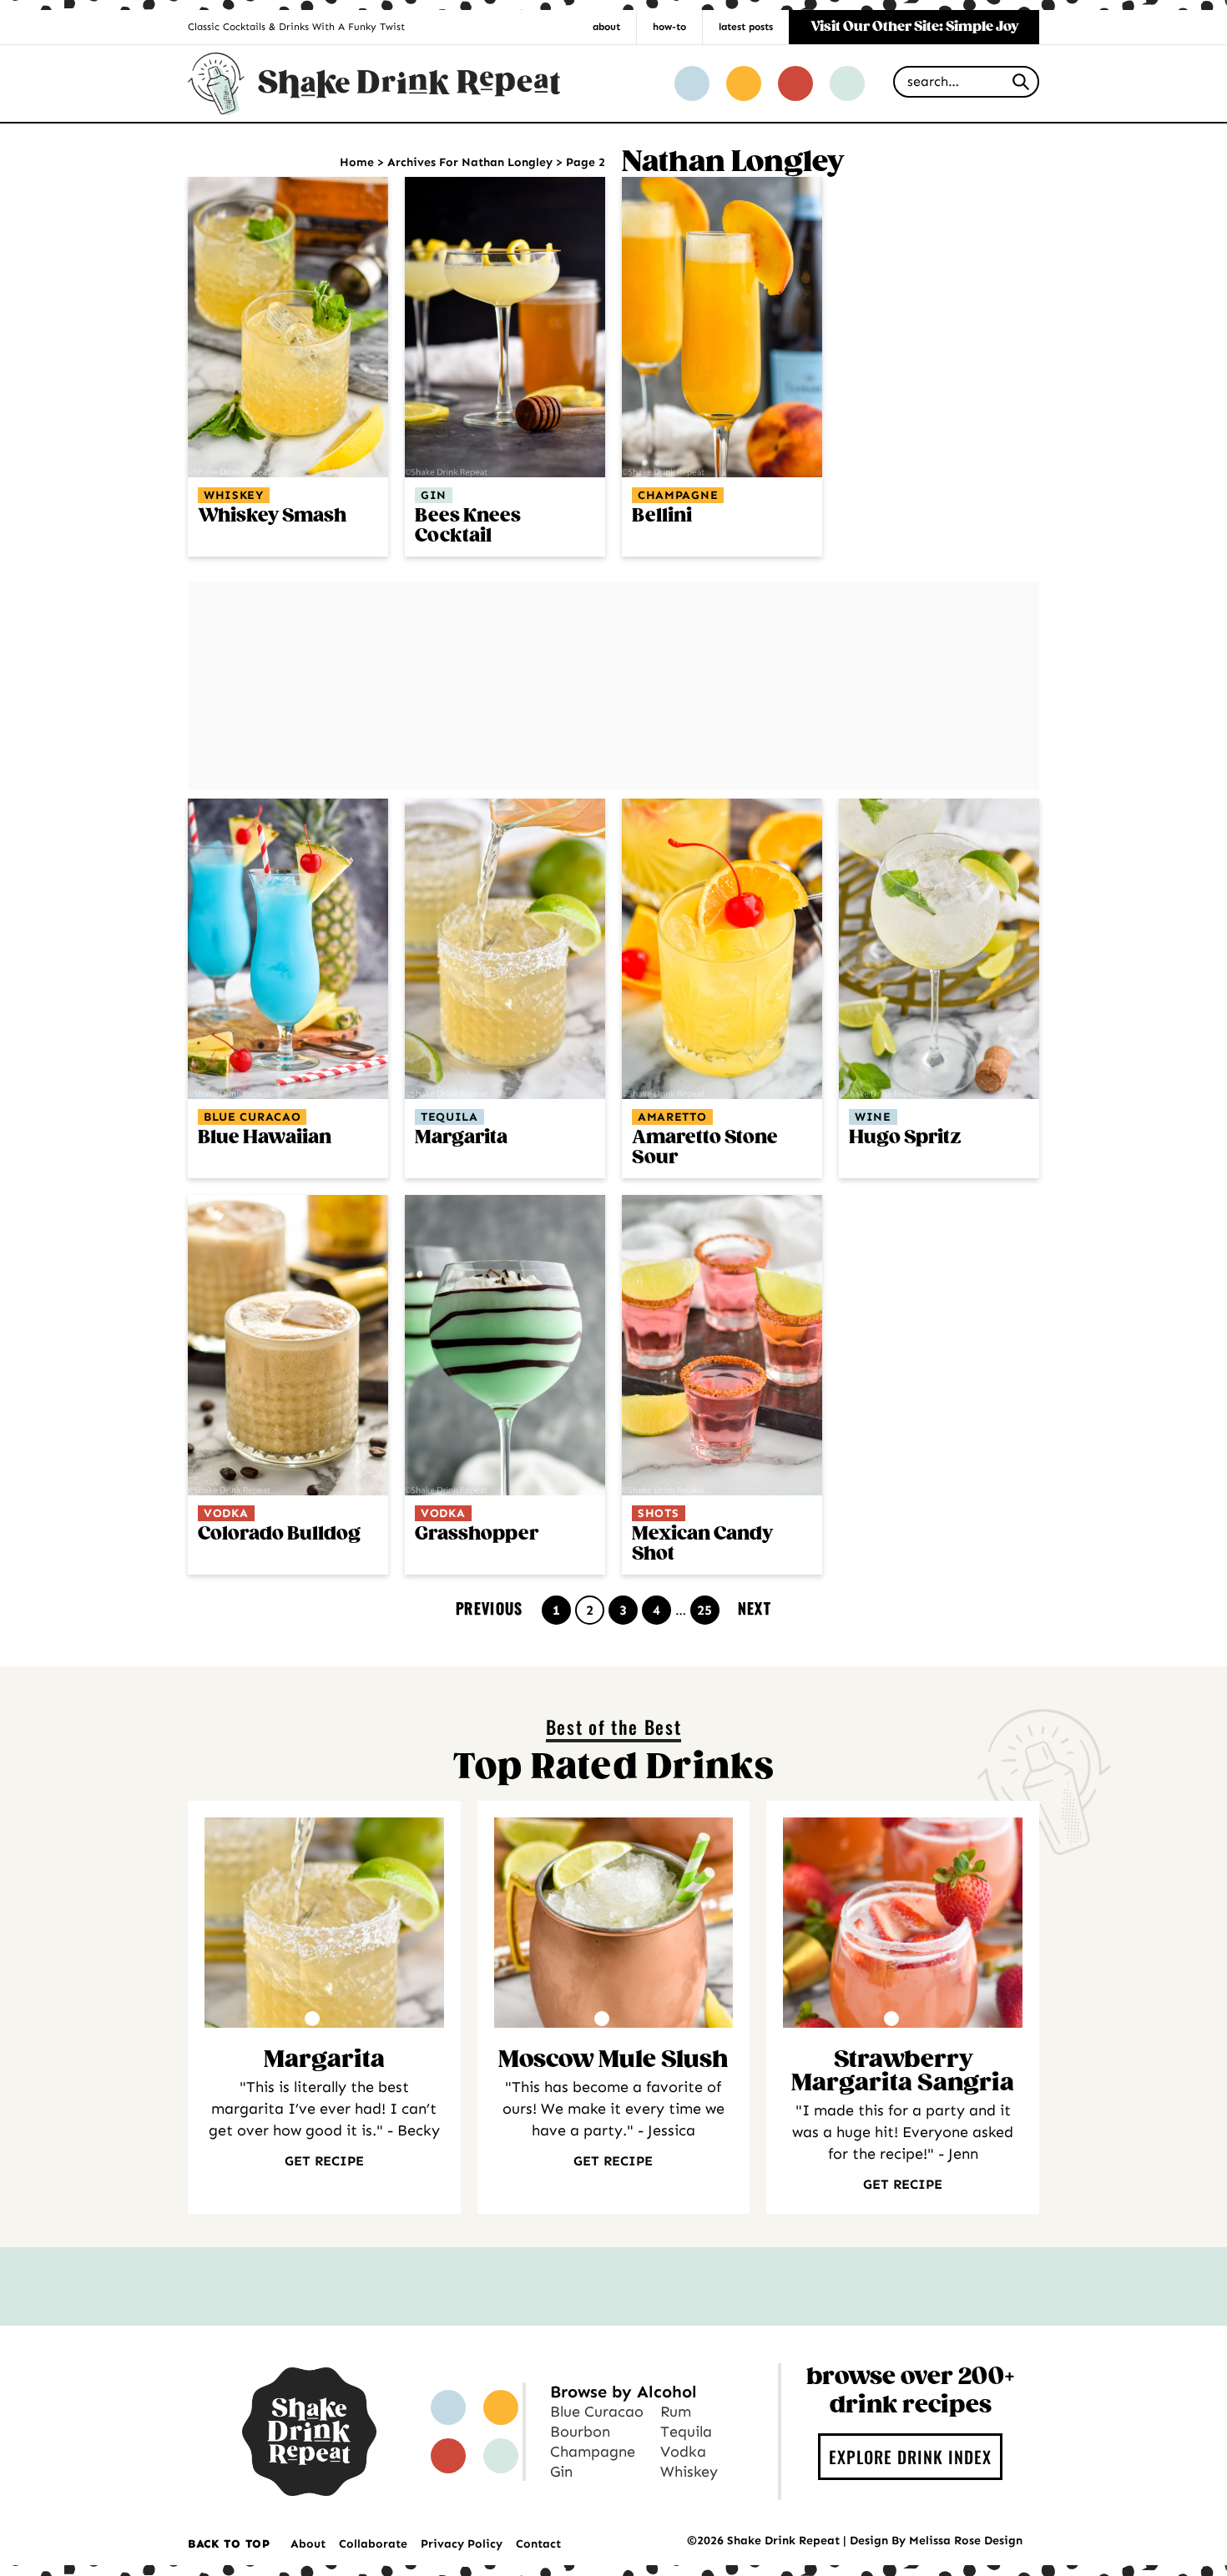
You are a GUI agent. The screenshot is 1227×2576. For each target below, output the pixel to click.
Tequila (449, 1117)
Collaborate (373, 2544)
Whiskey (234, 495)
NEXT (755, 1608)
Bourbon (580, 2432)
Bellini (662, 516)
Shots (659, 1513)
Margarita (461, 1138)
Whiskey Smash (272, 516)
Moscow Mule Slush (613, 2060)
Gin (434, 495)
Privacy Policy (462, 2544)
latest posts (746, 27)
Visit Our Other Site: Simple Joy (914, 27)
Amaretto (672, 1117)
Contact (538, 2544)
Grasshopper (477, 1534)
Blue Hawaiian (265, 1138)
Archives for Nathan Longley (470, 162)
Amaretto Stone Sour (705, 1148)
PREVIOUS (490, 1608)
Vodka (226, 1513)
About (308, 2544)
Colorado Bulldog (279, 1534)
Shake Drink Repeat (374, 83)
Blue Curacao (252, 1117)
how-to (669, 27)
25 (708, 1610)
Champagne (678, 495)
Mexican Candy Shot (702, 1544)
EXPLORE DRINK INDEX (910, 2457)
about (606, 27)
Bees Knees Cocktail (468, 526)
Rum (676, 2412)
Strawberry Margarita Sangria (903, 2072)
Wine (873, 1117)
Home (357, 162)
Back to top (229, 2544)
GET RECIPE (324, 2161)
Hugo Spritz (905, 1138)
